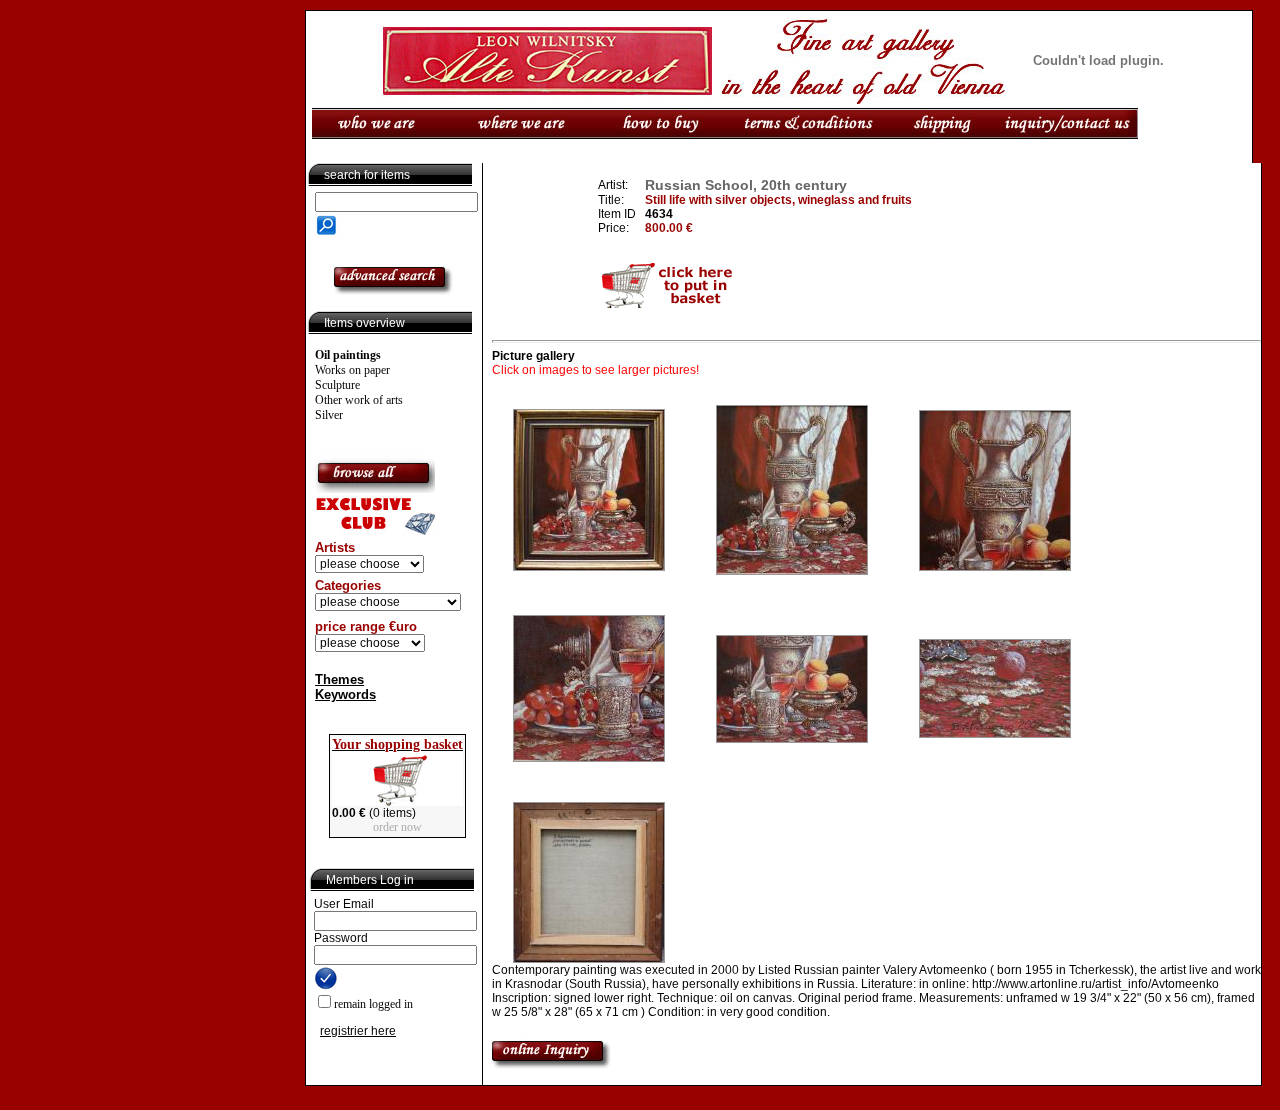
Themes (339, 679)
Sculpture (337, 385)
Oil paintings (348, 355)
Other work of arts (359, 400)
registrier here (358, 1031)
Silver (329, 415)
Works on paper (352, 370)
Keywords (345, 694)
